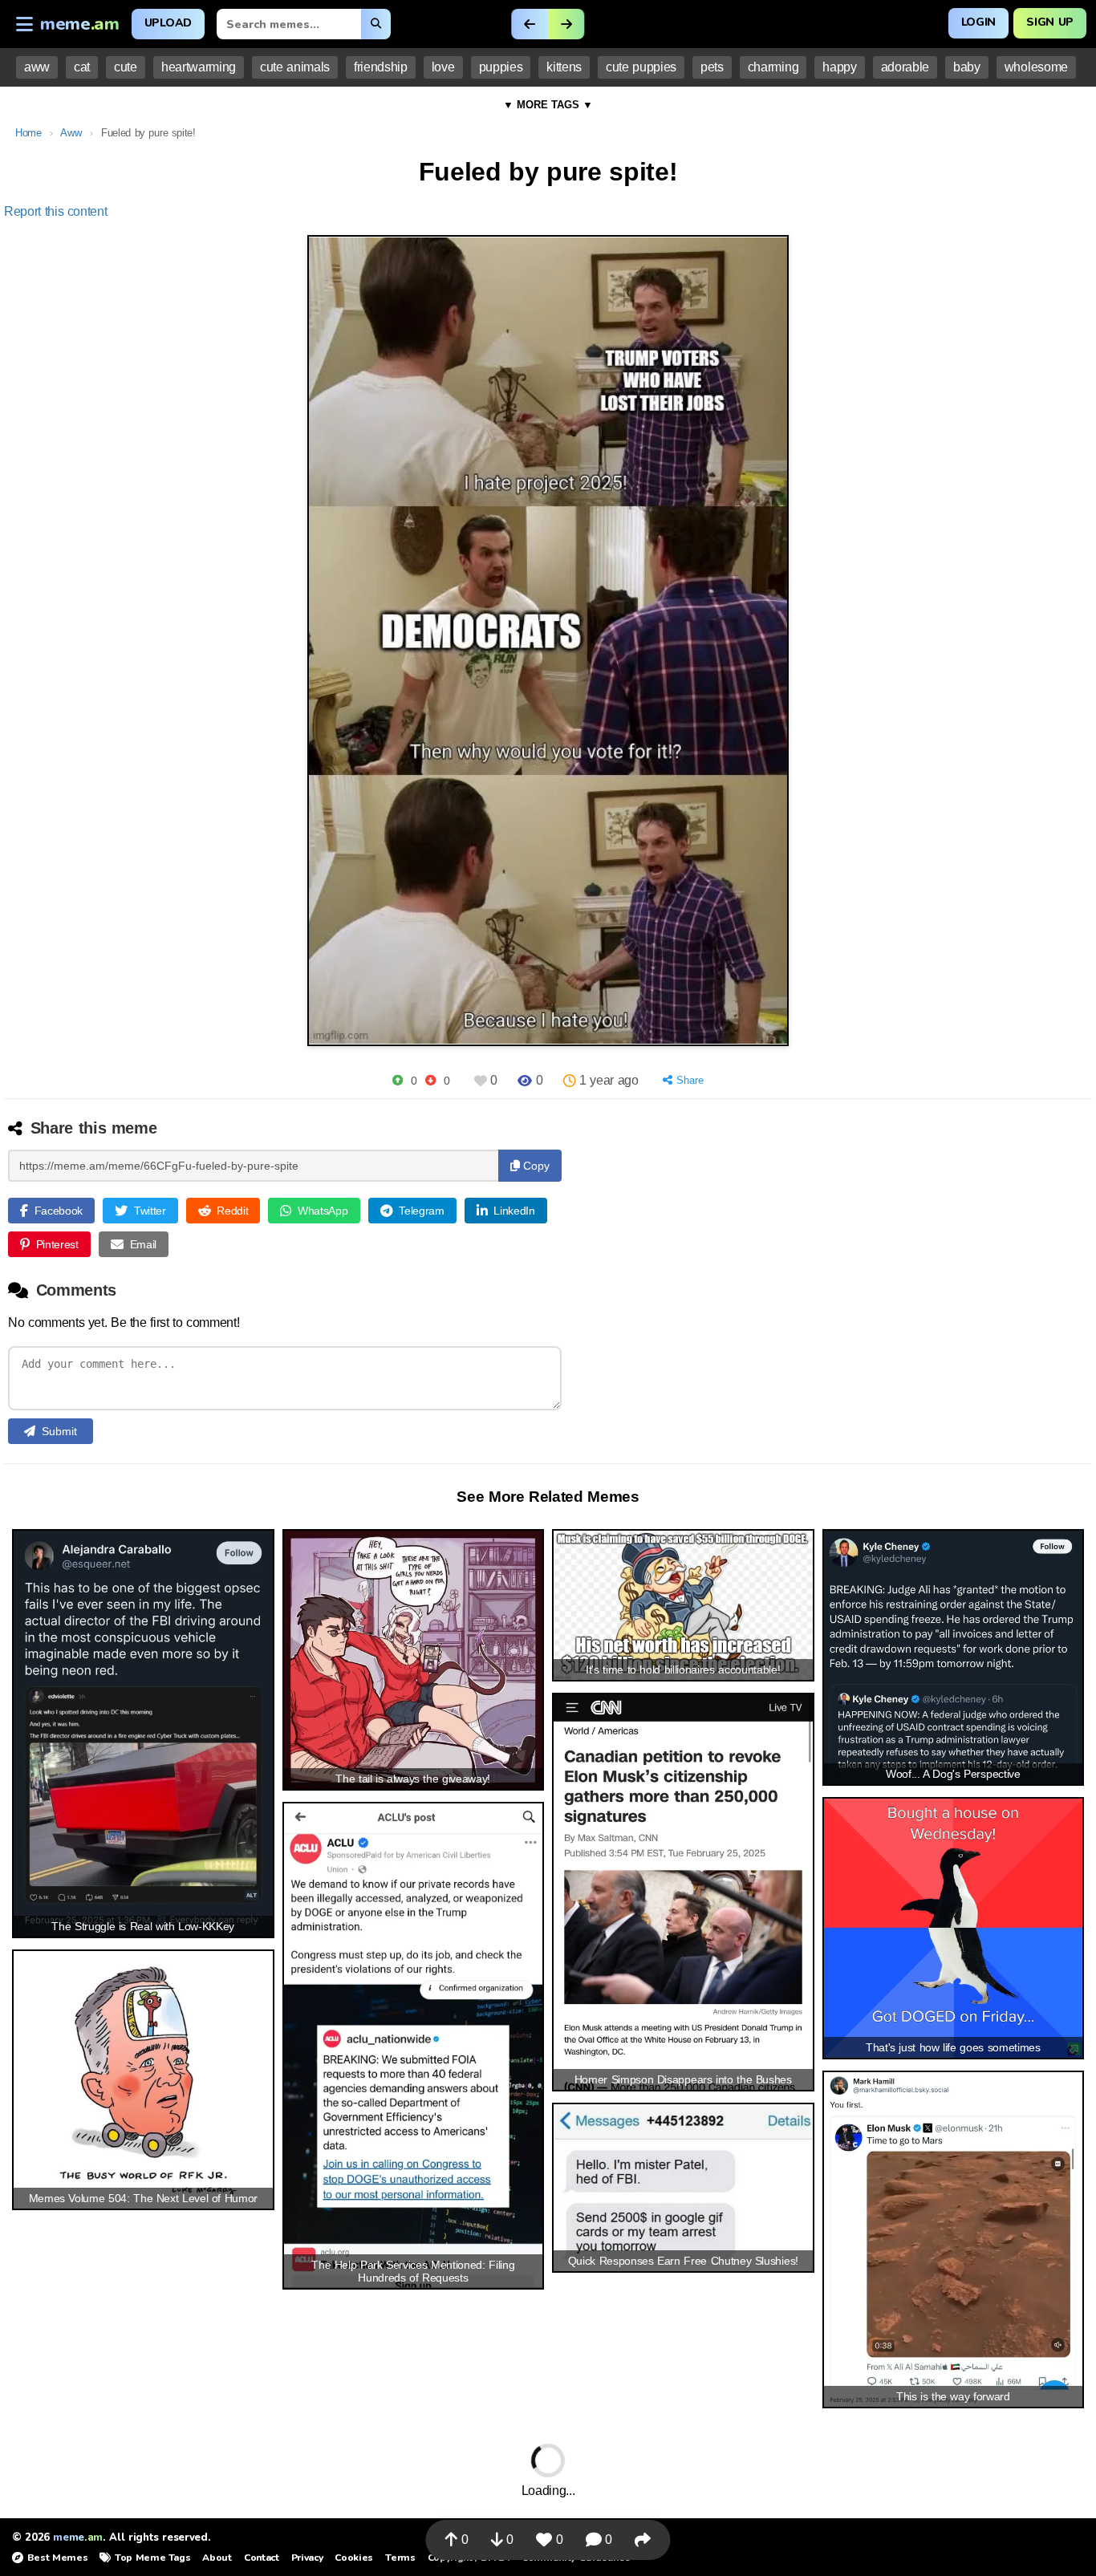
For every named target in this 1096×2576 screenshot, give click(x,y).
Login (978, 22)
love (443, 67)
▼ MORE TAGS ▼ (548, 105)
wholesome (1036, 67)
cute (126, 67)
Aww (71, 133)
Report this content (56, 211)
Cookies (354, 2558)
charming (773, 67)
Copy (535, 1166)
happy (839, 67)
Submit (59, 1431)
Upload (168, 23)
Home (28, 133)
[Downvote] (430, 1080)
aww (37, 67)
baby (967, 67)
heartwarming (199, 67)
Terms (400, 2558)
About (217, 2558)
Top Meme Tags (152, 2558)
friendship (381, 67)
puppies (501, 67)
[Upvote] (398, 1080)
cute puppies (641, 67)
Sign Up (1050, 22)
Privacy (307, 2558)
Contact (262, 2558)
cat (82, 67)
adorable (905, 67)
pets (712, 67)
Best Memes (57, 2558)
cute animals (295, 67)
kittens (564, 67)
